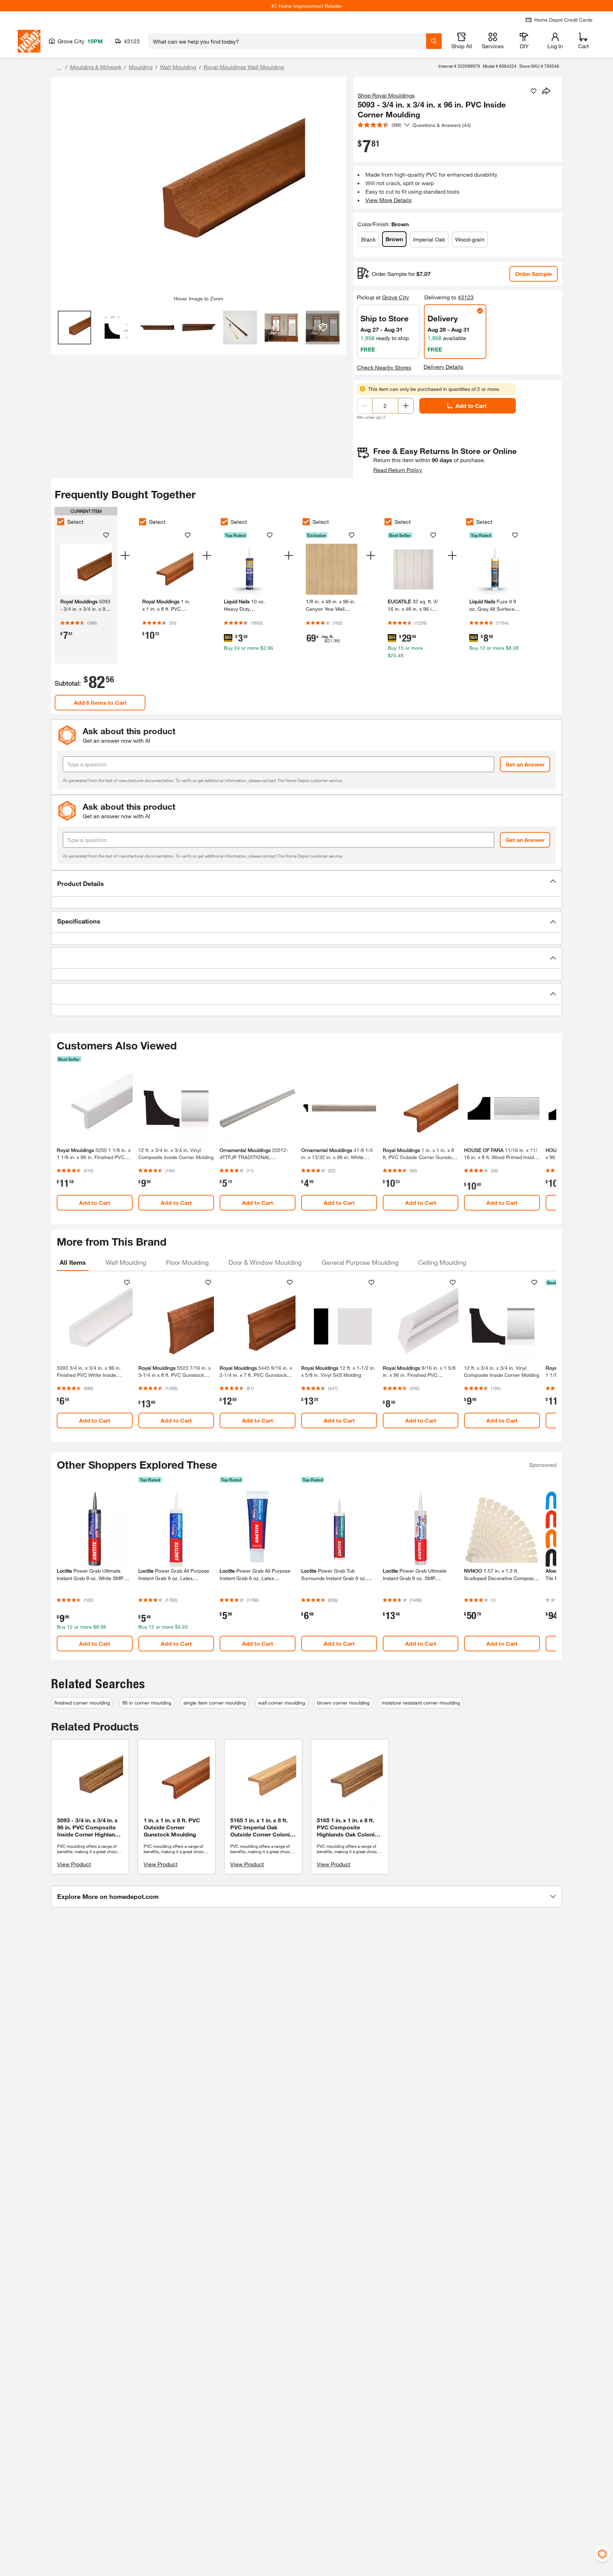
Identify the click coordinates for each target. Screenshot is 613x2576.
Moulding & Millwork (96, 67)
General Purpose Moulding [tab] (360, 1262)
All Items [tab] (73, 1262)
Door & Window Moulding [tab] (265, 1262)
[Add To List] (534, 91)
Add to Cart (471, 406)
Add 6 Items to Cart (100, 702)
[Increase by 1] (406, 406)
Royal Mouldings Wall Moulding (244, 67)
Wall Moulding (178, 67)
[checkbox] (61, 522)
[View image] (75, 328)
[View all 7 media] (323, 328)
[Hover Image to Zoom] (199, 189)
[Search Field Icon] (434, 41)
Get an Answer (525, 764)
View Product (74, 1864)
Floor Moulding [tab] (187, 1262)
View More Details (388, 200)
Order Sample (534, 274)
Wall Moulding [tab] (126, 1262)
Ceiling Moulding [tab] (442, 1262)
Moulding (141, 67)
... (59, 68)
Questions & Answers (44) (442, 125)
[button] (306, 883)
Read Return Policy (398, 470)
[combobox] (287, 41)
